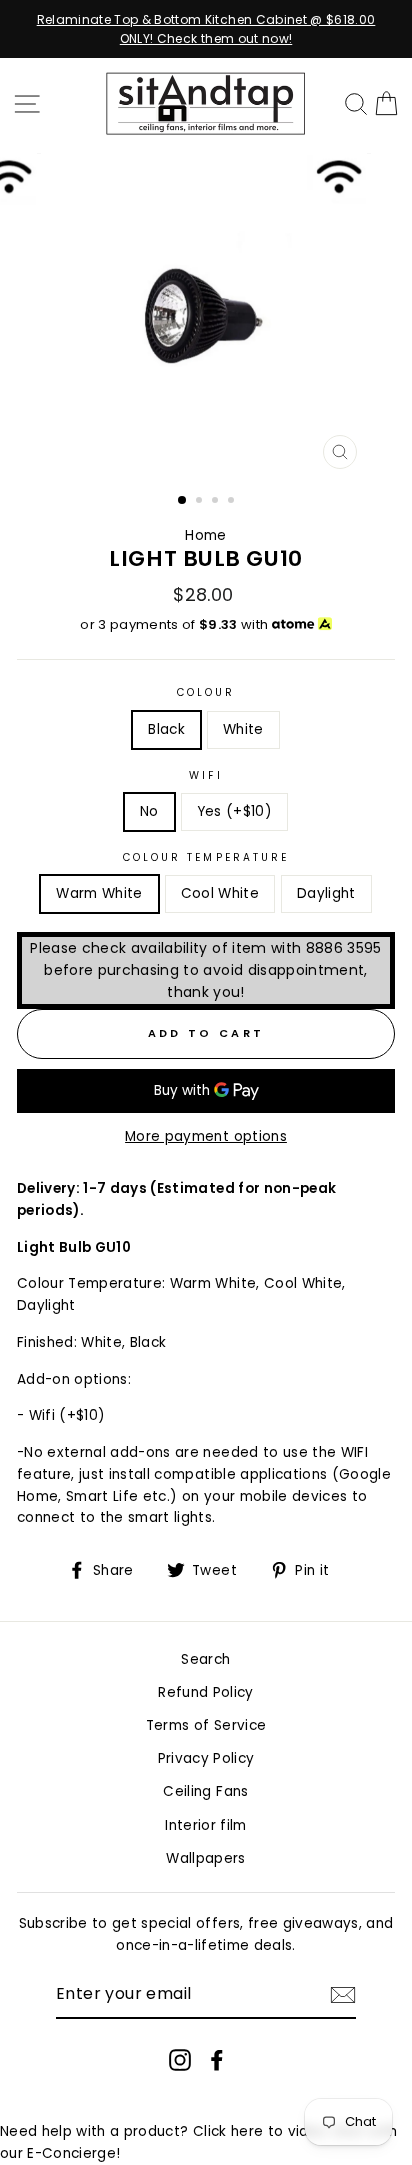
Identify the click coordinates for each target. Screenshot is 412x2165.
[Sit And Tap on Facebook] (217, 2060)
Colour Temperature (206, 857)
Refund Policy (205, 1692)
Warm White (99, 893)
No (149, 811)
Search (205, 1659)
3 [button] (217, 502)
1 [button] (183, 501)
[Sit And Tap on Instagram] (180, 2060)
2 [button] (201, 502)
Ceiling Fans (205, 1791)
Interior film (205, 1825)
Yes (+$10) (234, 811)
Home (205, 535)
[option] (206, 29)
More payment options (206, 1136)
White (243, 729)
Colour (206, 692)
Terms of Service (206, 1725)
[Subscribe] (343, 1995)
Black (166, 729)
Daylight (326, 893)
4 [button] (233, 502)
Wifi (205, 775)
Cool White (220, 893)
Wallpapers (205, 1858)
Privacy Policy (206, 1758)
